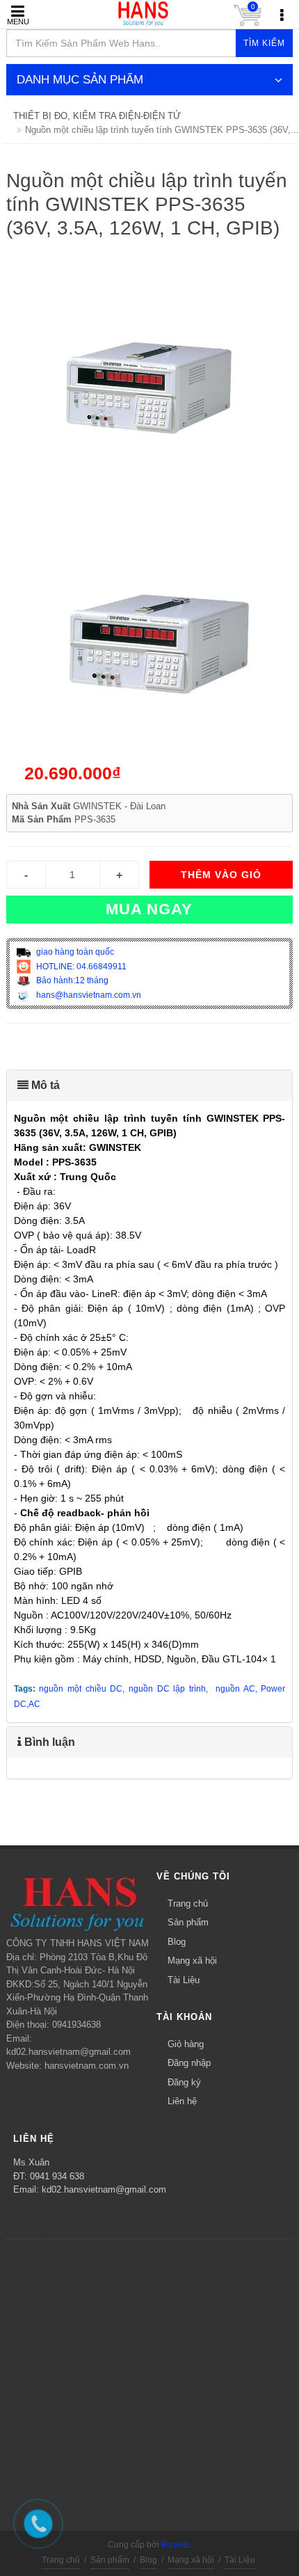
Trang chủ (188, 1903)
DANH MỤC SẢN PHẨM (80, 80)
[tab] (150, 1086)
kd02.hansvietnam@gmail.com (104, 2189)
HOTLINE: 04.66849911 (80, 967)
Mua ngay (149, 909)
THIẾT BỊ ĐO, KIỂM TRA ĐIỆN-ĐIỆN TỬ (97, 116)
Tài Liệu (184, 1980)
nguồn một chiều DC (81, 1689)
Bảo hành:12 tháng (71, 980)
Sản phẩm (188, 1922)
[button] (150, 1086)
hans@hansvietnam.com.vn (88, 995)
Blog (177, 1942)
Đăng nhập (189, 2063)
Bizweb (175, 2545)
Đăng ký (184, 2082)
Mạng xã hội (192, 1961)
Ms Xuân (31, 2162)
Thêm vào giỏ (221, 875)
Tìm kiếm (264, 43)
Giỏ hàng (186, 2044)
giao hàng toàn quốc (74, 952)
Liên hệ (182, 2101)
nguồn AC (235, 1689)
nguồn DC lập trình (167, 1689)
